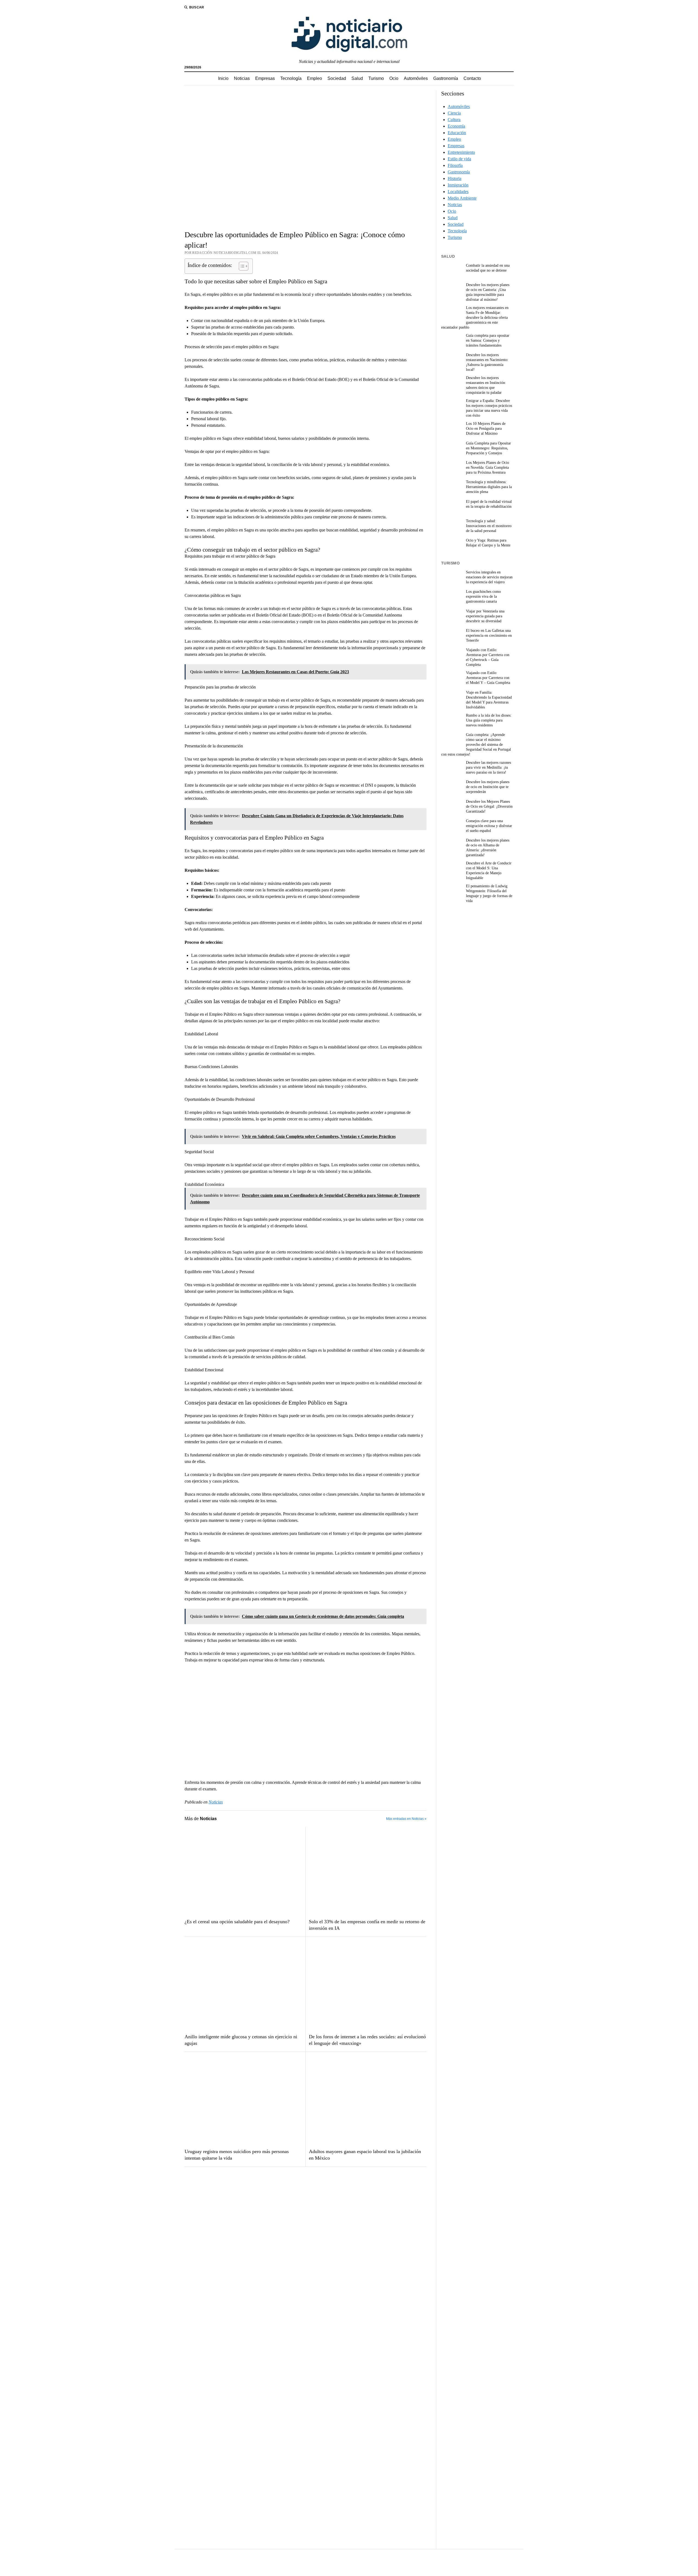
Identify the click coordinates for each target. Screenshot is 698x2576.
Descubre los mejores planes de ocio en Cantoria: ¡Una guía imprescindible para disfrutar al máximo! (488, 292)
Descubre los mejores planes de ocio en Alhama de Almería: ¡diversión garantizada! (488, 848)
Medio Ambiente (462, 198)
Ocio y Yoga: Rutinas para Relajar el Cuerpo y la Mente (488, 543)
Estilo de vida (459, 159)
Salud (357, 78)
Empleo (315, 78)
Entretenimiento (461, 152)
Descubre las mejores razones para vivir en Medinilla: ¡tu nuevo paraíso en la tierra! (488, 767)
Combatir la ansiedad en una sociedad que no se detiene (488, 268)
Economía (456, 126)
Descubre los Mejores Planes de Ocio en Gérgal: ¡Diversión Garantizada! (489, 806)
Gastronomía (446, 78)
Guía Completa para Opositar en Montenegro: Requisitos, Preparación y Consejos (488, 448)
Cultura (454, 120)
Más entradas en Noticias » (406, 1819)
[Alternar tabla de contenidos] (241, 266)
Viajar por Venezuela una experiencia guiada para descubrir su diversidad (485, 616)
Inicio (223, 78)
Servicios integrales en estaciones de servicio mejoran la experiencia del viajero (489, 577)
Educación (457, 133)
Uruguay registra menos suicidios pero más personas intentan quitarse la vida (237, 2155)
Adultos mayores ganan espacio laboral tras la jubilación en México (365, 2155)
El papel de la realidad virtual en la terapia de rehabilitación (489, 504)
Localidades (458, 192)
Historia (455, 178)
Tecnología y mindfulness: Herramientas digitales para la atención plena (489, 487)
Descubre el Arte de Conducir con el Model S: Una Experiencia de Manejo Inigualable (489, 871)
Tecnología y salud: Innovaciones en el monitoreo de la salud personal (489, 526)
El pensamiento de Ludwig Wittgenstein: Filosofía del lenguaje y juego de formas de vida (489, 893)
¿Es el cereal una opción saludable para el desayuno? (237, 1922)
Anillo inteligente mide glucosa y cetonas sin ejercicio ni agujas (241, 2040)
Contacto (472, 78)
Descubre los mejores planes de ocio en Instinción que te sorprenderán (488, 787)
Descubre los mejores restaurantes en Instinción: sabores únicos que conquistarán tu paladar (486, 385)
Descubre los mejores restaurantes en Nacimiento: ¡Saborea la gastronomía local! (487, 362)
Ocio (394, 78)
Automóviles (416, 78)
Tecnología (291, 78)
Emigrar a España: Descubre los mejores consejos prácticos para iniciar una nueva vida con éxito (489, 408)
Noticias (242, 78)
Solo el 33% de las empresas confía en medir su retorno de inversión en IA (367, 1925)
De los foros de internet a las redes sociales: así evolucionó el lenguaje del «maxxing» (367, 2040)
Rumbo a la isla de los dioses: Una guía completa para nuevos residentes (489, 720)
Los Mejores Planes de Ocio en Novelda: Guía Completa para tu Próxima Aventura (488, 468)
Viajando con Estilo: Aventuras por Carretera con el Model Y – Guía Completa (488, 678)
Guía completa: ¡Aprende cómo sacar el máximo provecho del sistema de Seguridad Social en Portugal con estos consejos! (476, 745)
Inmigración (458, 185)
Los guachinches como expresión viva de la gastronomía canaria (483, 596)
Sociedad (337, 78)
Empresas (265, 78)
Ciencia (454, 113)
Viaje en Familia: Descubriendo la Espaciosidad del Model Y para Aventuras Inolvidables (489, 700)
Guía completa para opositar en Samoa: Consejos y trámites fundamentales (488, 340)
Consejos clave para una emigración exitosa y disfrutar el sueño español (489, 826)
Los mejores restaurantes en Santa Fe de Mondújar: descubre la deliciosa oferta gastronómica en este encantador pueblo (475, 318)
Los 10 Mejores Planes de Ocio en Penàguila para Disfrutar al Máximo (486, 429)
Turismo (376, 78)
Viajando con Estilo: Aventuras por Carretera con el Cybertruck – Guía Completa (488, 657)
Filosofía (455, 165)
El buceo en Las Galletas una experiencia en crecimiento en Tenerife (489, 635)
